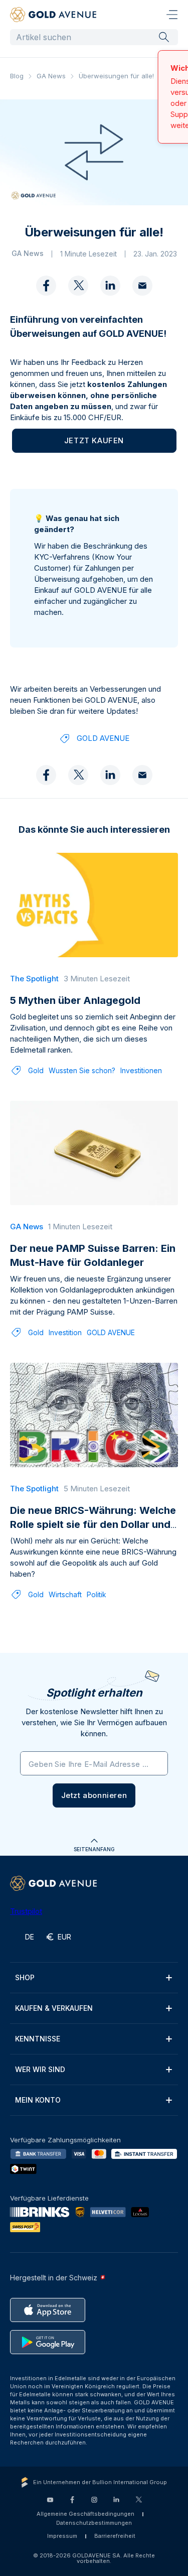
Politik (97, 1596)
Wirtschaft (65, 1596)
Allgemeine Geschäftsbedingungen (85, 2516)
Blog (17, 76)
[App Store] (48, 2312)
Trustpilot (26, 1913)
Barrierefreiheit (115, 2538)
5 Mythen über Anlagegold (75, 1002)
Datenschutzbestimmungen (94, 2525)
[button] (94, 1797)
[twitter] (78, 288)
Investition (65, 1334)
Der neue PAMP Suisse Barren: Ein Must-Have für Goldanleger (93, 1257)
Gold (36, 1072)
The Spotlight (34, 981)
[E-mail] (142, 288)
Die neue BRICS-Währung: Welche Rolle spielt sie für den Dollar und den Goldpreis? (93, 1526)
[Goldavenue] (53, 15)
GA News (51, 76)
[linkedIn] (110, 288)
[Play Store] (48, 2344)
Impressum (62, 2538)
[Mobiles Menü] (172, 15)
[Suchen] (164, 37)
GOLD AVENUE (103, 740)
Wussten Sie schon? (82, 1072)
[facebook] (46, 288)
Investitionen (141, 1072)
